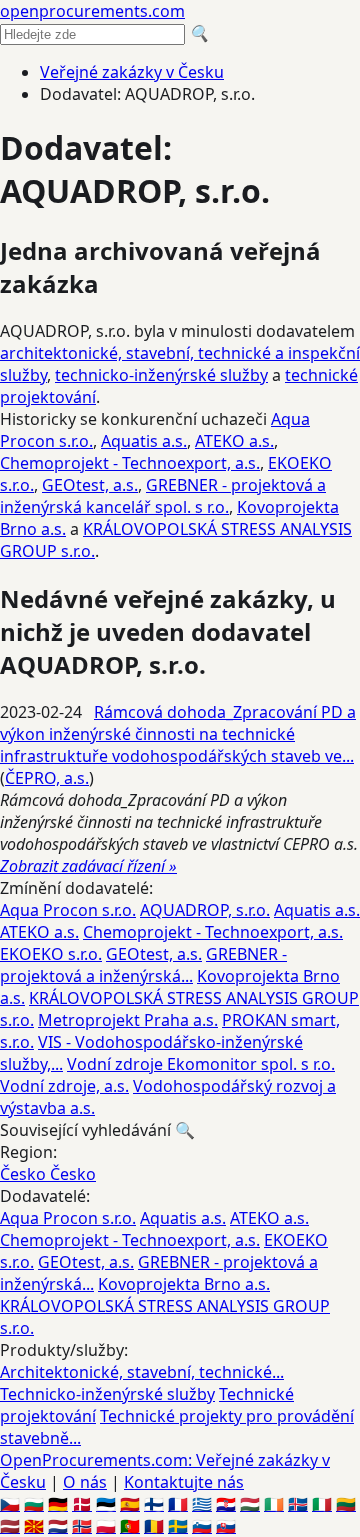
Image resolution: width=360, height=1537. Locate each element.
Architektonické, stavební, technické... (142, 1372)
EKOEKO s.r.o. (51, 954)
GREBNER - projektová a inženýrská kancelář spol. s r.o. (163, 496)
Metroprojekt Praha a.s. (128, 1020)
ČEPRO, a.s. (47, 778)
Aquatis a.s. (144, 441)
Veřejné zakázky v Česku (132, 72)
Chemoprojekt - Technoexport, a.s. (130, 463)
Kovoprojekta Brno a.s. (184, 1284)
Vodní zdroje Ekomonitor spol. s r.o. (201, 1064)
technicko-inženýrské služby (161, 375)
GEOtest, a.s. (90, 485)
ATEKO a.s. (234, 441)
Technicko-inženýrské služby (107, 1394)
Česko (25, 1174)
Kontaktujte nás (184, 1482)
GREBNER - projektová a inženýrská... (143, 965)
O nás (85, 1482)
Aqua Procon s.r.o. (68, 910)
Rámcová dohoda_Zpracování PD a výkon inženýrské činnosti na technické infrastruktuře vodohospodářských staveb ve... (178, 734)
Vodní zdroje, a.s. (64, 1086)
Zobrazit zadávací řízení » (88, 866)
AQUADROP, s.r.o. (205, 910)
